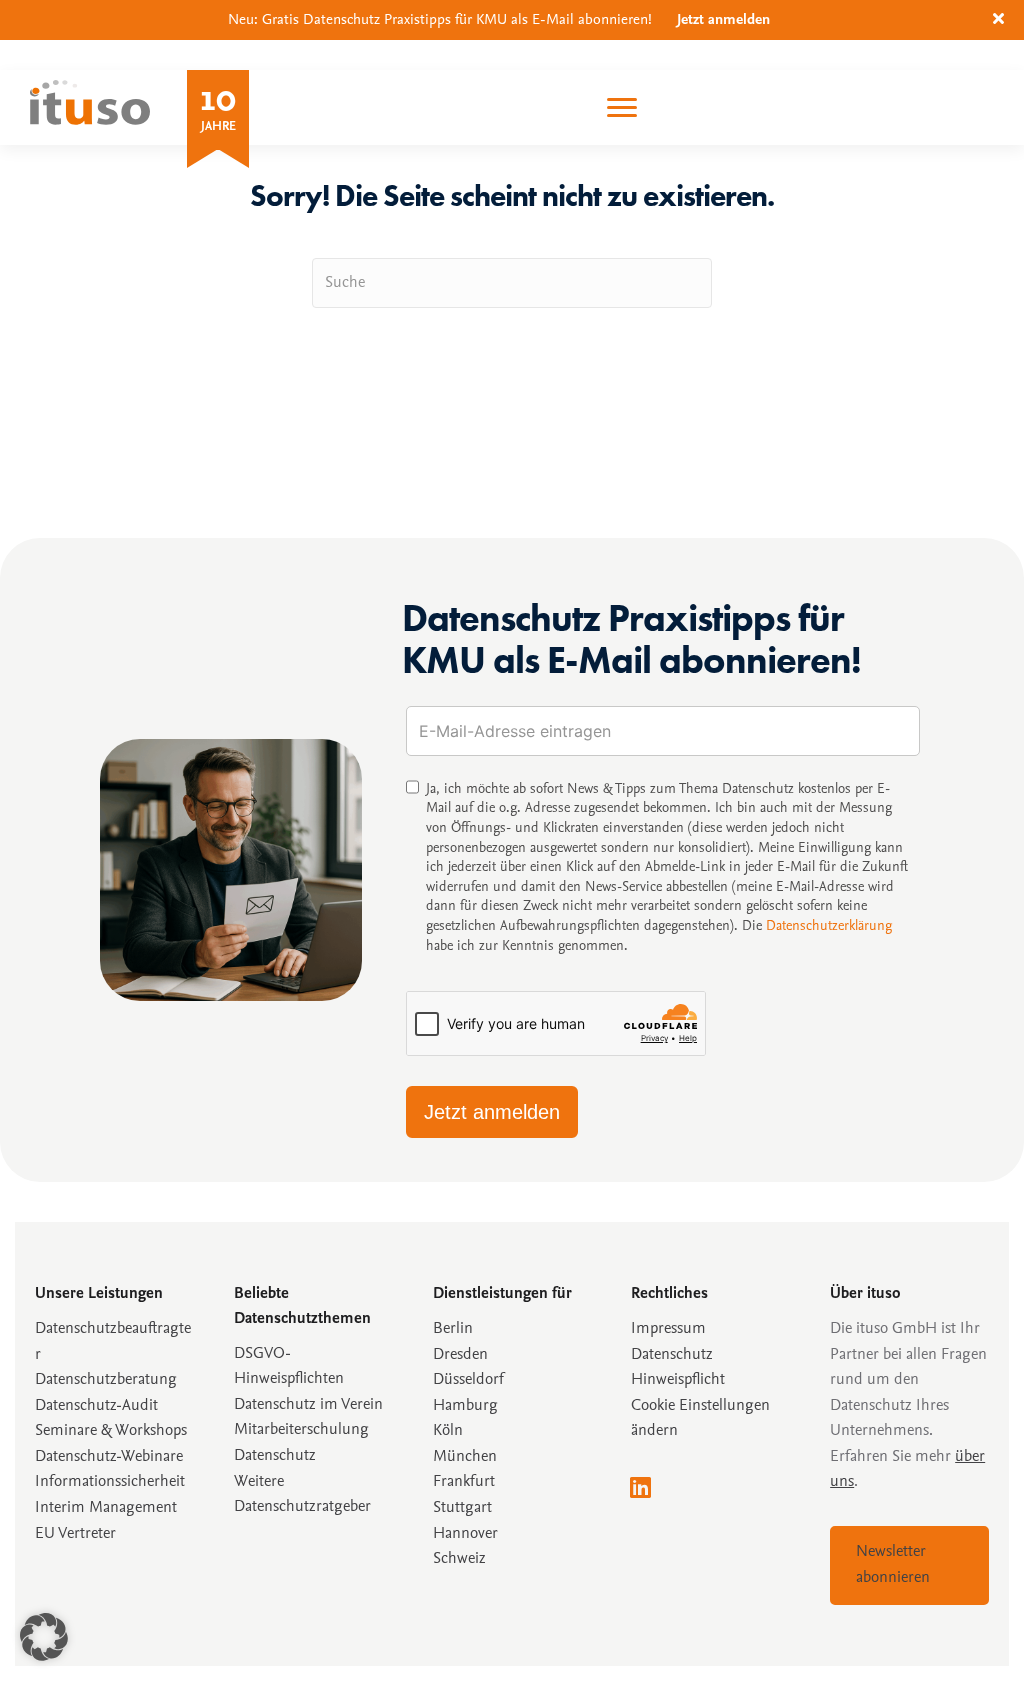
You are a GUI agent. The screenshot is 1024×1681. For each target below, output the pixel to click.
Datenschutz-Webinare (109, 1457)
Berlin (453, 1329)
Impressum (668, 1329)
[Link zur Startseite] (90, 120)
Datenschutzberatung (106, 1380)
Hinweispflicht (678, 1380)
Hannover (465, 1534)
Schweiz (459, 1559)
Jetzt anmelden (723, 20)
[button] (1001, 20)
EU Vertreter (75, 1534)
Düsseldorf (468, 1380)
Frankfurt (464, 1482)
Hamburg (465, 1406)
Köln (448, 1431)
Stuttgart (462, 1508)
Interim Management (106, 1508)
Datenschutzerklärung (829, 926)
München (465, 1457)
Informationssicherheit (110, 1482)
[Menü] (622, 108)
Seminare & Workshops (111, 1431)
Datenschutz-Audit (96, 1406)
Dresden (460, 1355)
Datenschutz (672, 1355)
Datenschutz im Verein (308, 1405)
